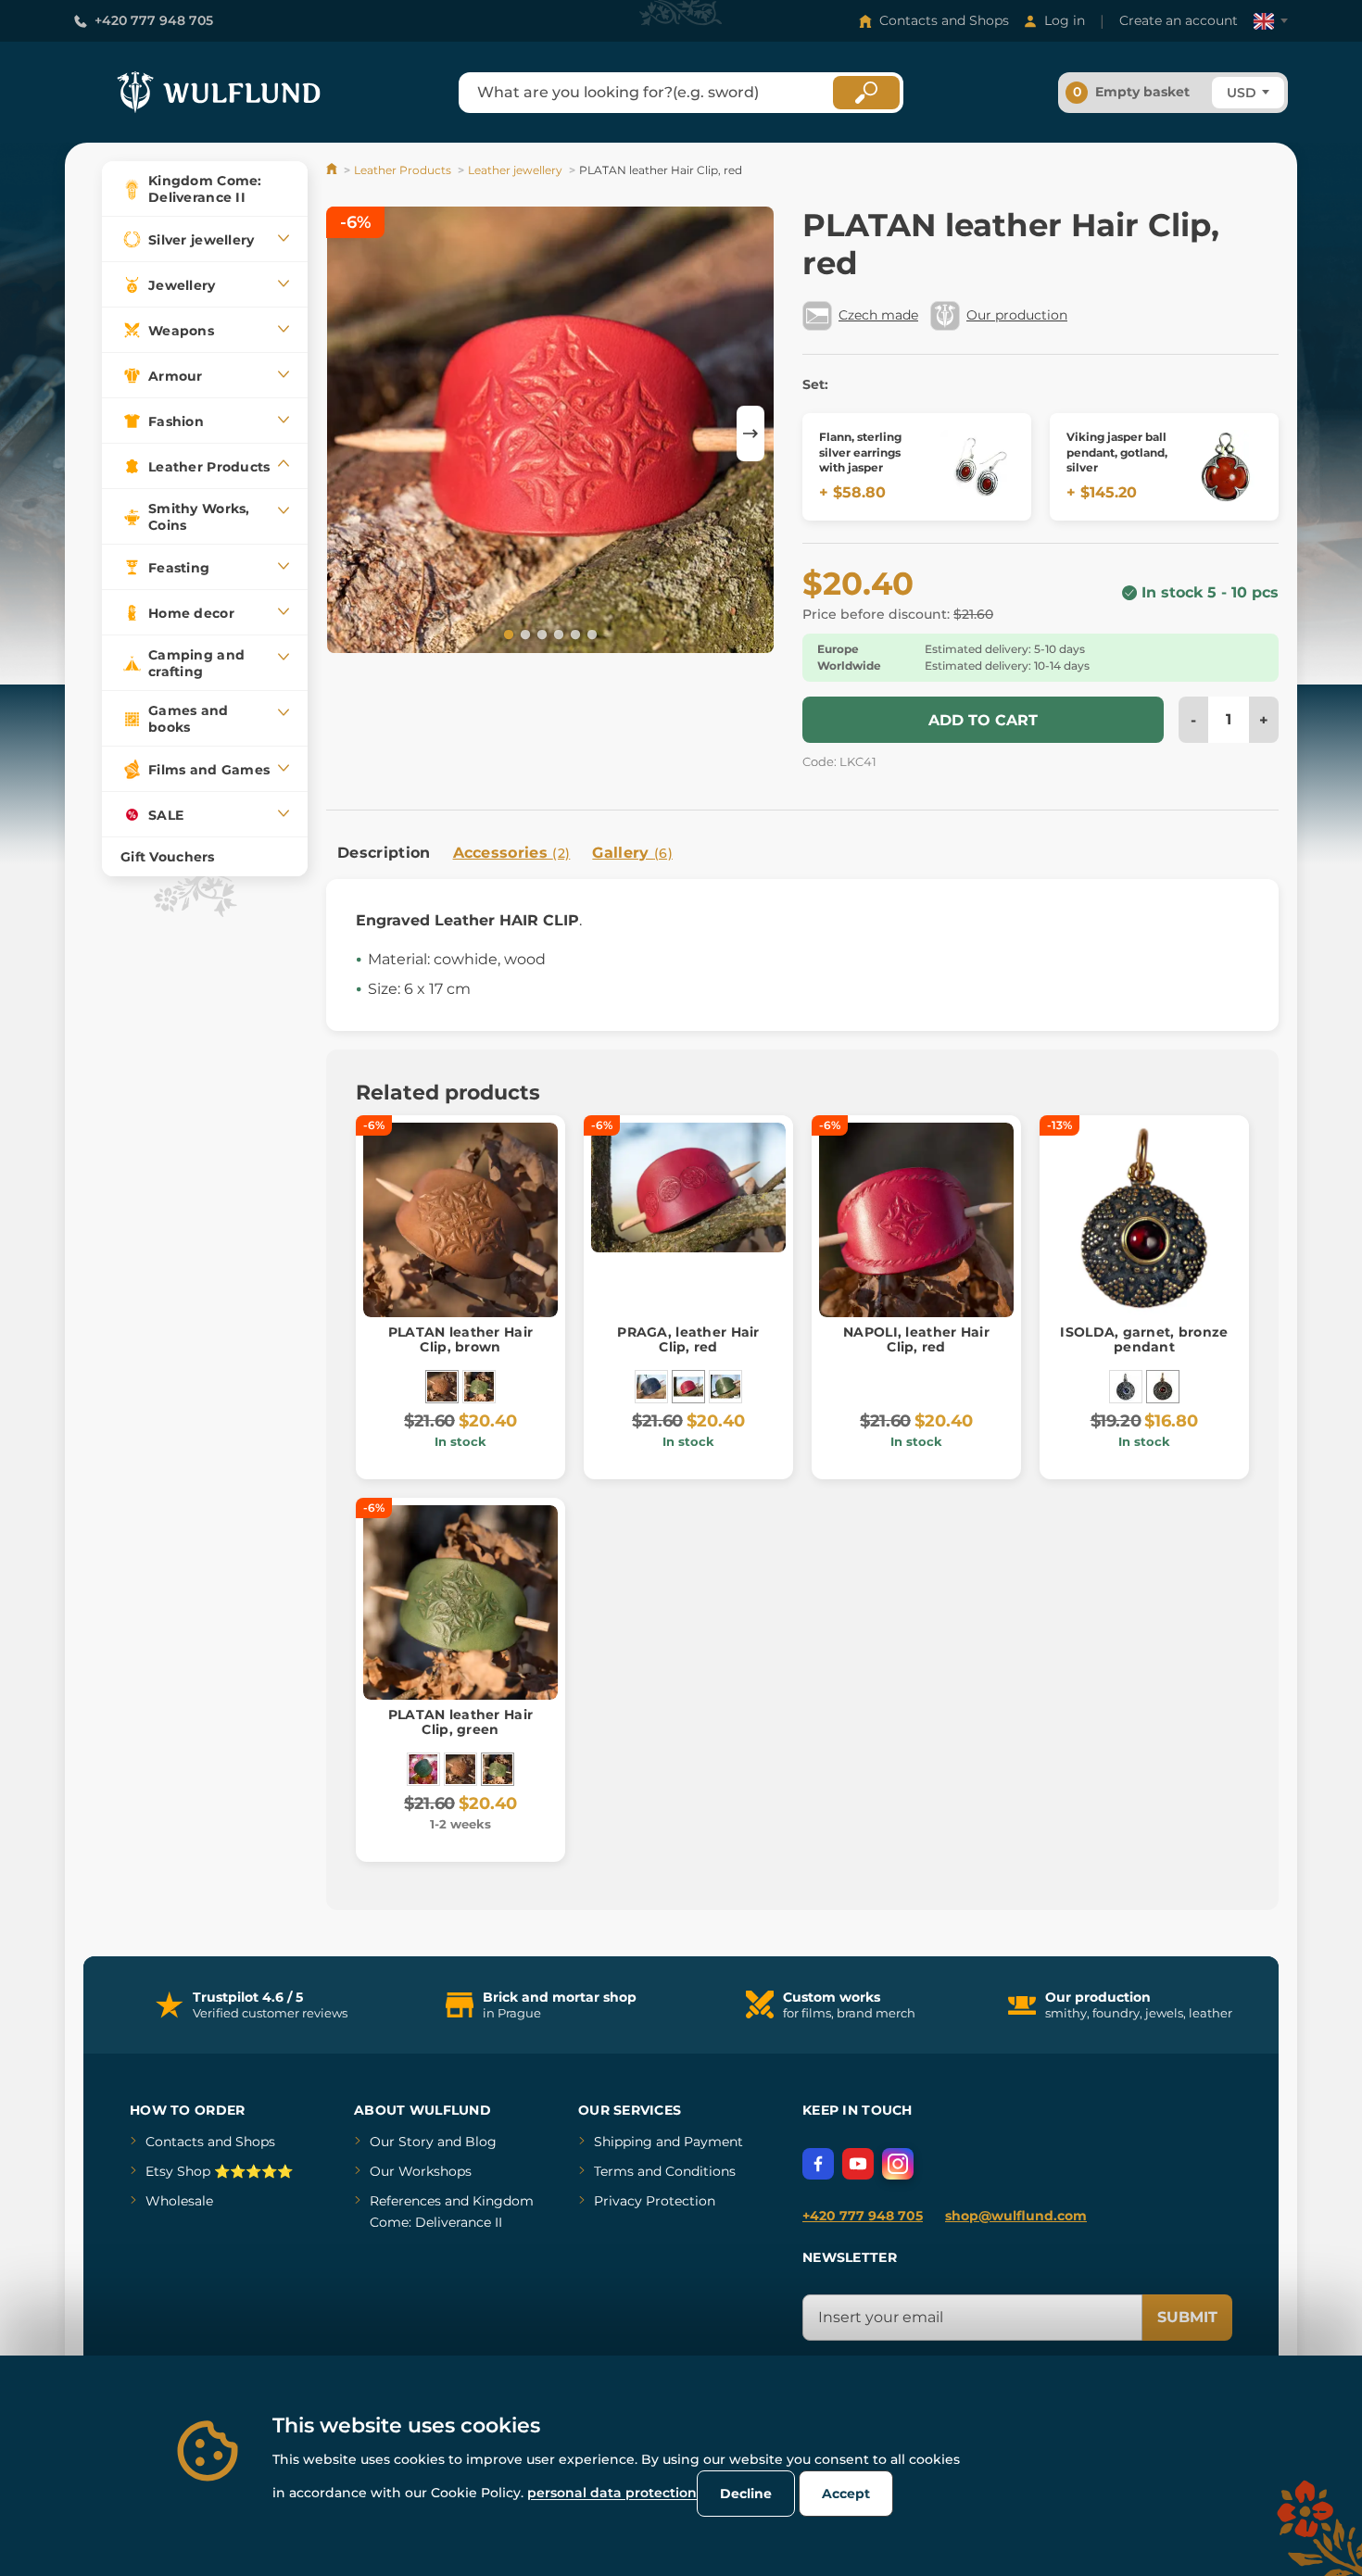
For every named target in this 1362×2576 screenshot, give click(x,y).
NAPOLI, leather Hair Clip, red (916, 1340)
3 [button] (540, 634)
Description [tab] (384, 853)
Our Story (402, 2142)
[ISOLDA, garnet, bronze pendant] (1163, 1387)
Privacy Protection (655, 2201)
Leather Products (403, 170)
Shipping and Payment (668, 2142)
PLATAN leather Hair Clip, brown (460, 1340)
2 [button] (523, 634)
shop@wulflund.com (1016, 2216)
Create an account (1179, 20)
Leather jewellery (515, 170)
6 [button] (590, 634)
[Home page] (333, 170)
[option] (550, 433)
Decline (746, 2494)
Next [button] (750, 434)
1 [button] (507, 634)
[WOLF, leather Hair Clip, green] (423, 1769)
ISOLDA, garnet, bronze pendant (1144, 1340)
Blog (481, 2142)
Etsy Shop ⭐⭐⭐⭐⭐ (219, 2171)
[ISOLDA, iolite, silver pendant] (1126, 1387)
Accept (846, 2494)
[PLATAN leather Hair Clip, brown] (442, 1387)
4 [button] (557, 634)
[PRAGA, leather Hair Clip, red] (688, 1387)
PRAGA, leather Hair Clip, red (688, 1340)
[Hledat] (866, 93)
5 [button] (574, 634)
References (405, 2201)
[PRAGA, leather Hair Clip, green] (725, 1387)
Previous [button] (349, 434)
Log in (1065, 20)
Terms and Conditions (665, 2171)
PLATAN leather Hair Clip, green (460, 1722)
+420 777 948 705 (154, 20)
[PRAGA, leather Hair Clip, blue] (651, 1387)
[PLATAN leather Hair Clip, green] (479, 1387)
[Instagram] (898, 2164)
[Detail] (977, 467)
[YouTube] (858, 2164)
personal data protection (612, 2493)
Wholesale (179, 2201)
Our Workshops (421, 2171)
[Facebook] (818, 2164)
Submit (1187, 2317)
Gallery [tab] (632, 853)
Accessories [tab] (512, 853)
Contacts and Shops (944, 20)
